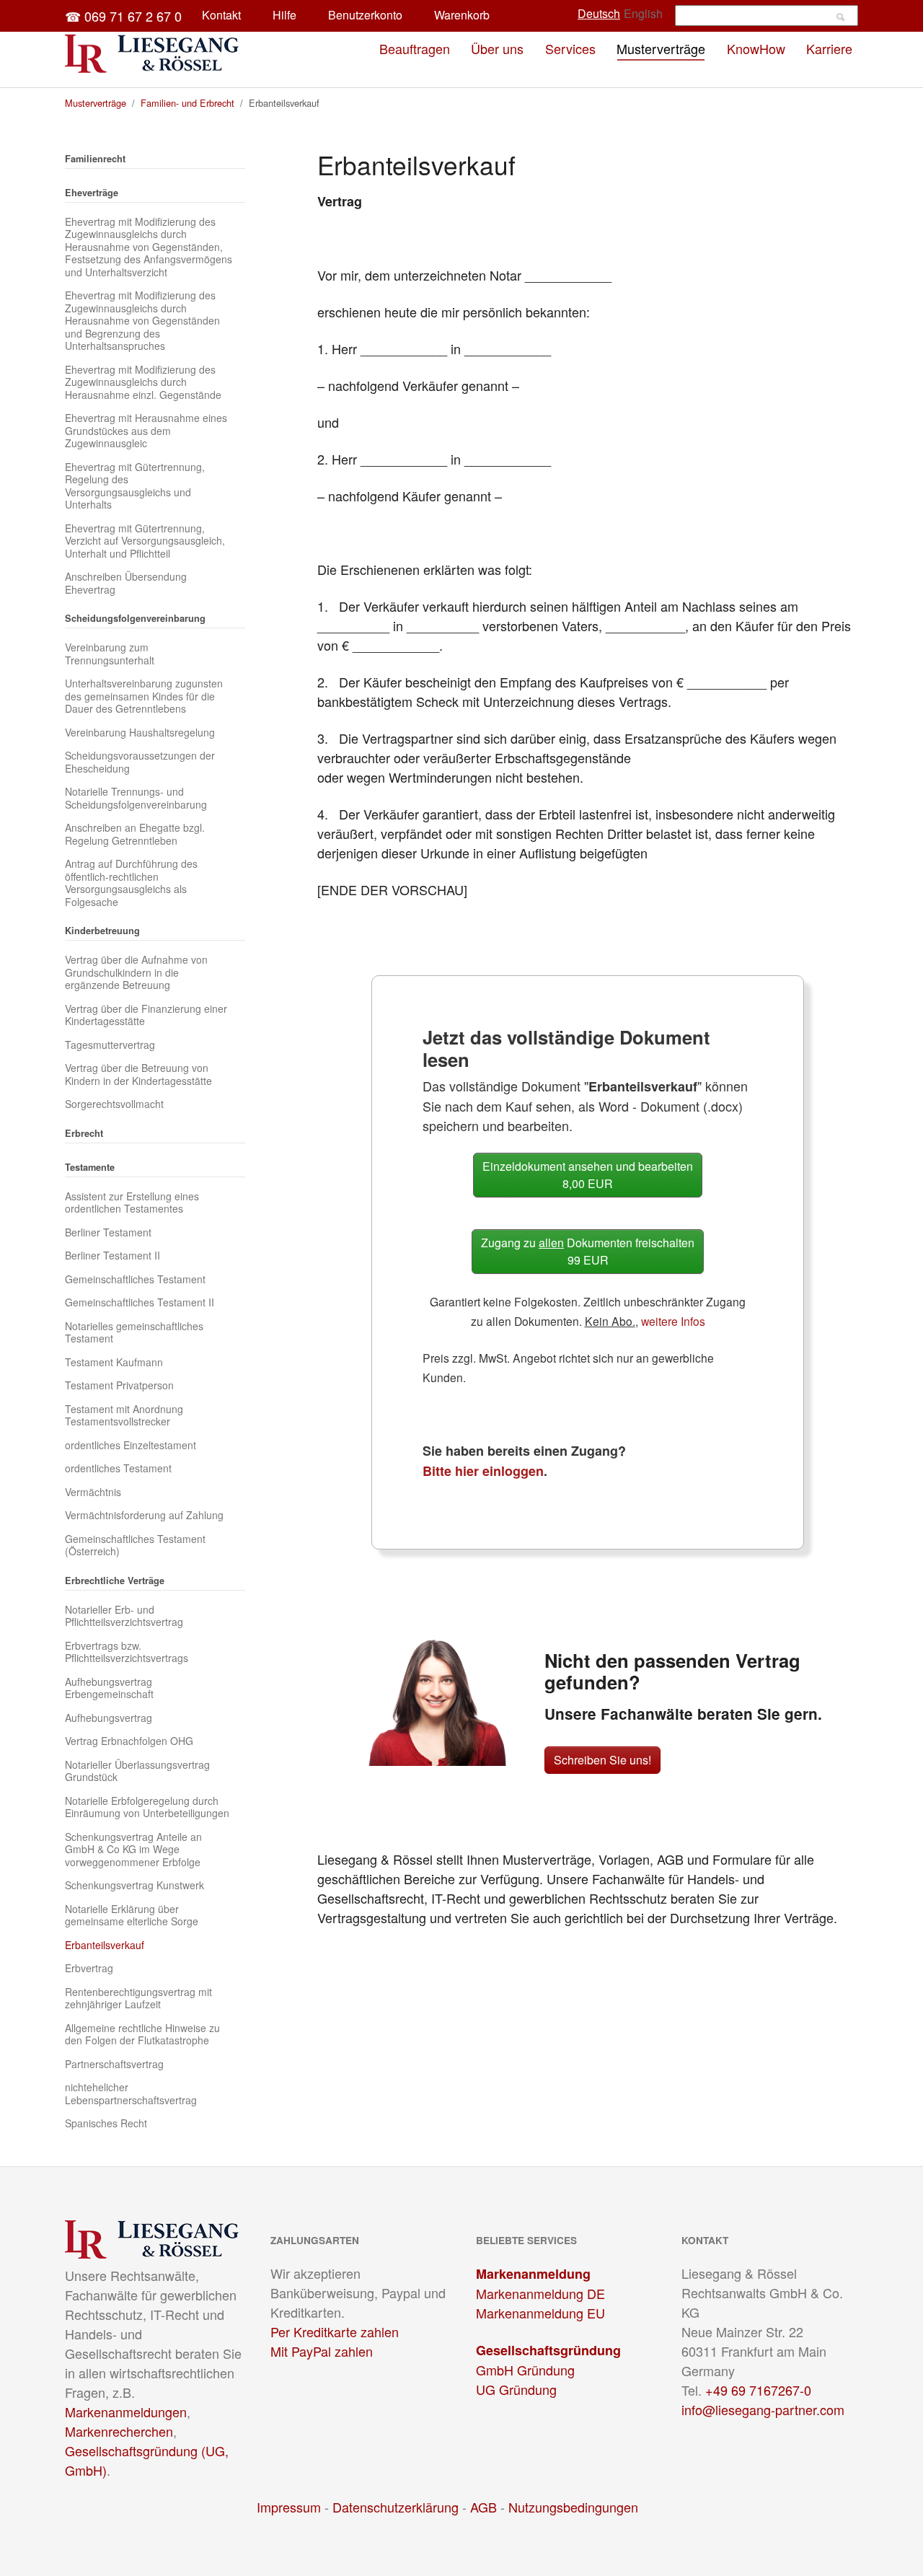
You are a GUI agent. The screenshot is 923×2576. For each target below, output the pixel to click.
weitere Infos (673, 1321)
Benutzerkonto (365, 15)
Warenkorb (462, 15)
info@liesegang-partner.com (763, 2409)
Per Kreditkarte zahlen (335, 2331)
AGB (483, 2507)
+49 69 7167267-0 (758, 2390)
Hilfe (284, 15)
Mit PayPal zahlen (322, 2351)
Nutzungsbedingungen (573, 2507)
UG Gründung (516, 2389)
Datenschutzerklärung (396, 2507)
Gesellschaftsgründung (548, 2350)
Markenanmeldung (533, 2274)
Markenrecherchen (119, 2431)
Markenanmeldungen (126, 2412)
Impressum (289, 2507)
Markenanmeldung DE (540, 2293)
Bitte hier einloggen (483, 1471)
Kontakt (221, 15)
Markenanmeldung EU (540, 2313)
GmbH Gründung (525, 2370)
